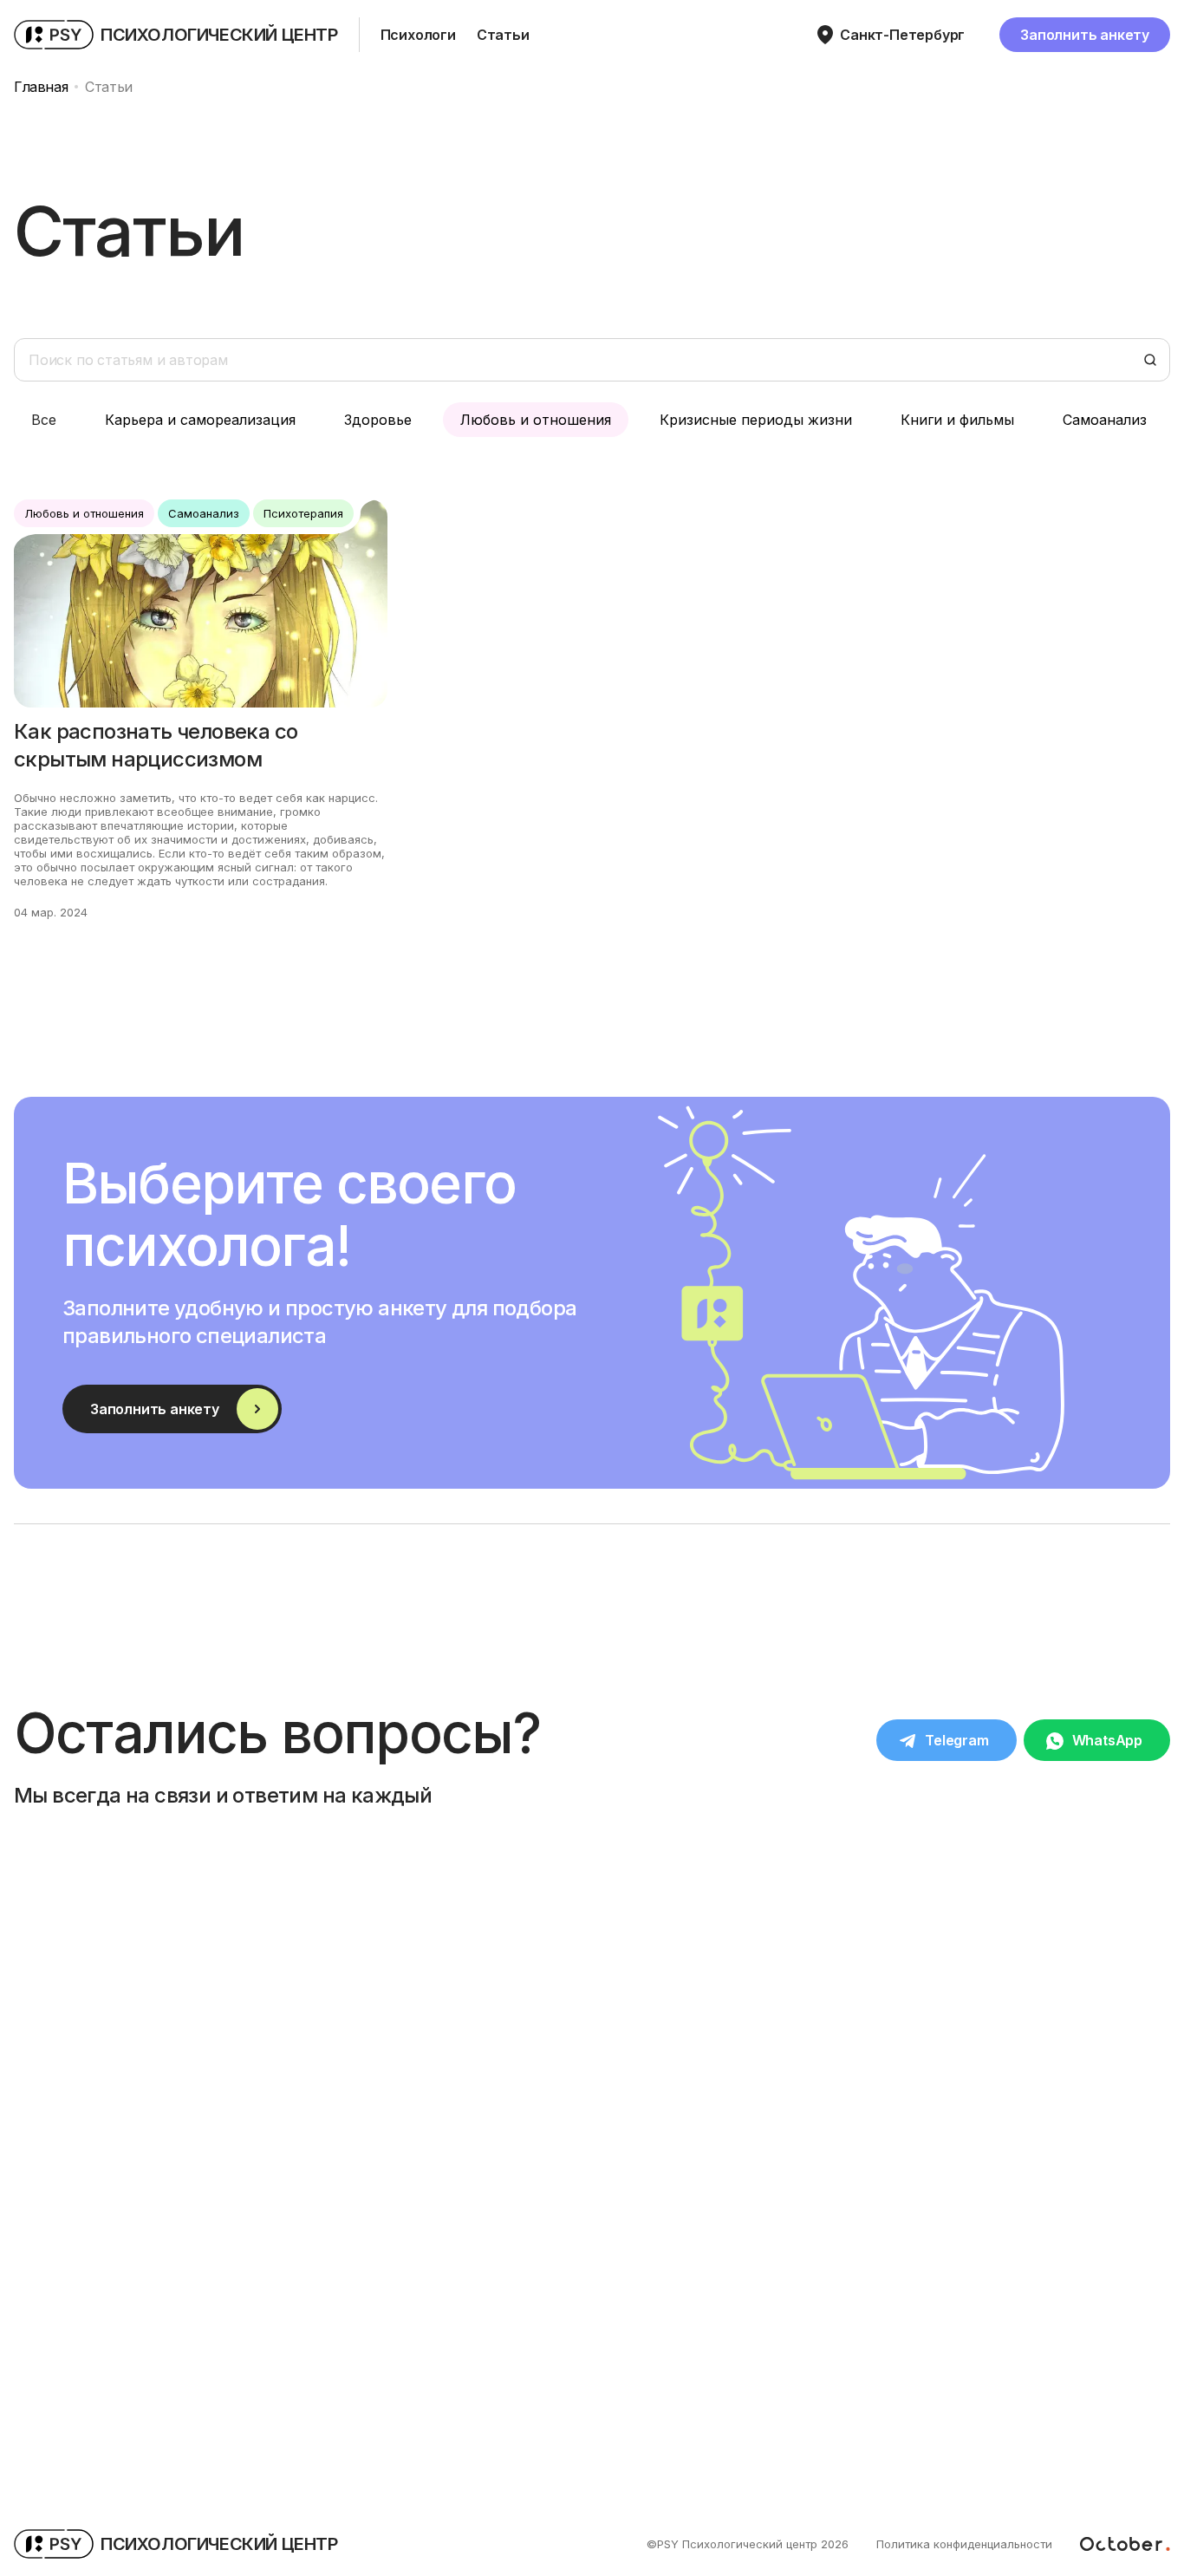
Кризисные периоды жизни (756, 420)
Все (44, 420)
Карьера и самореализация (200, 420)
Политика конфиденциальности (964, 2544)
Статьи (503, 35)
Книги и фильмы (957, 420)
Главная (41, 87)
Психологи (418, 35)
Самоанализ (1105, 420)
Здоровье (378, 420)
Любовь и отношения (536, 420)
